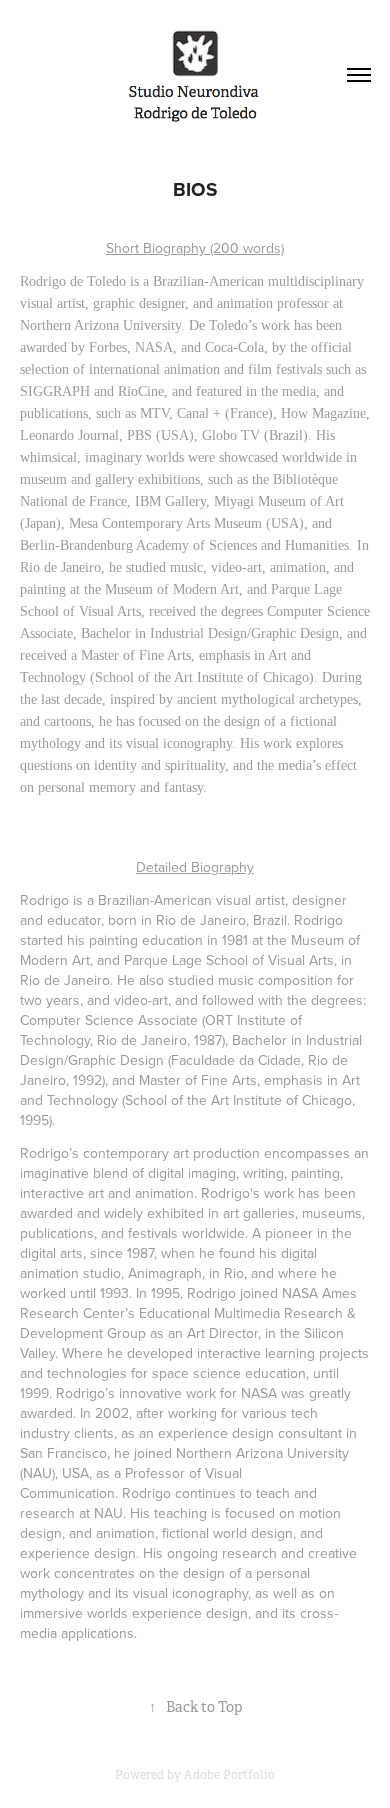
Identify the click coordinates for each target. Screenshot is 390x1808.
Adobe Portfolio (229, 1775)
